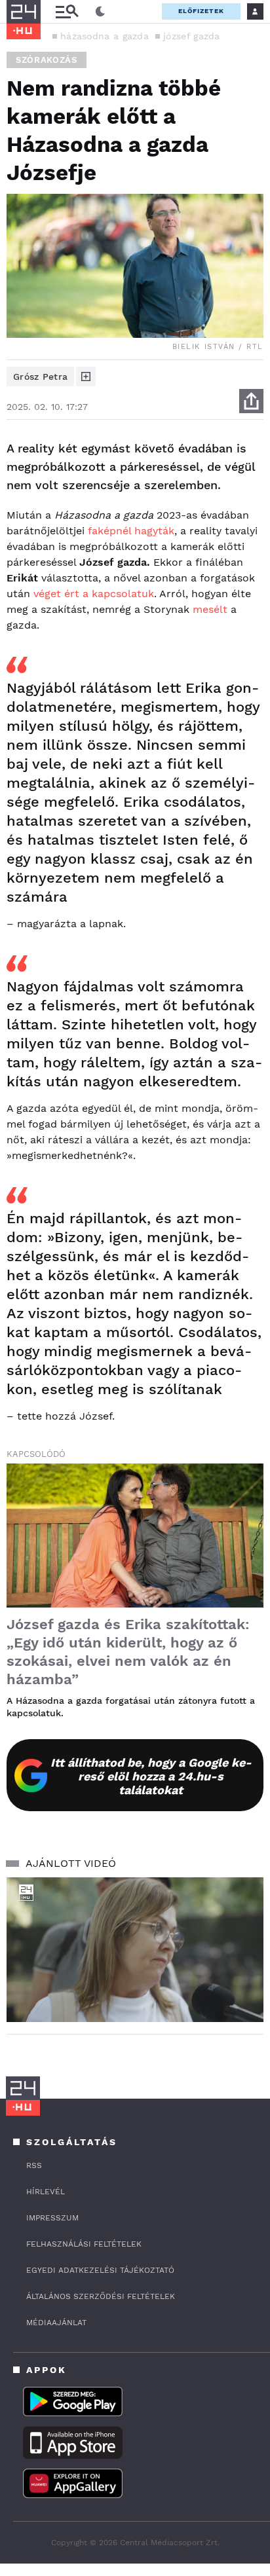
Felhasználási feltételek (84, 2244)
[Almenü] (67, 11)
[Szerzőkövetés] (86, 377)
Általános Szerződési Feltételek (101, 2296)
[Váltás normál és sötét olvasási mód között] (100, 12)
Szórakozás (47, 60)
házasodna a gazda (105, 36)
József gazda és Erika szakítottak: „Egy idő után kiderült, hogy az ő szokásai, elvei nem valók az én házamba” (128, 1652)
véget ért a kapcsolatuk (94, 594)
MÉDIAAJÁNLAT (56, 2323)
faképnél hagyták (131, 531)
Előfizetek (201, 11)
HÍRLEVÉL (46, 2192)
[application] (135, 1950)
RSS (34, 2165)
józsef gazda (192, 36)
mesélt (210, 609)
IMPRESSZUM (52, 2218)
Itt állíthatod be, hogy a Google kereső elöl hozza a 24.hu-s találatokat (151, 1776)
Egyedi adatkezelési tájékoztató (100, 2270)
